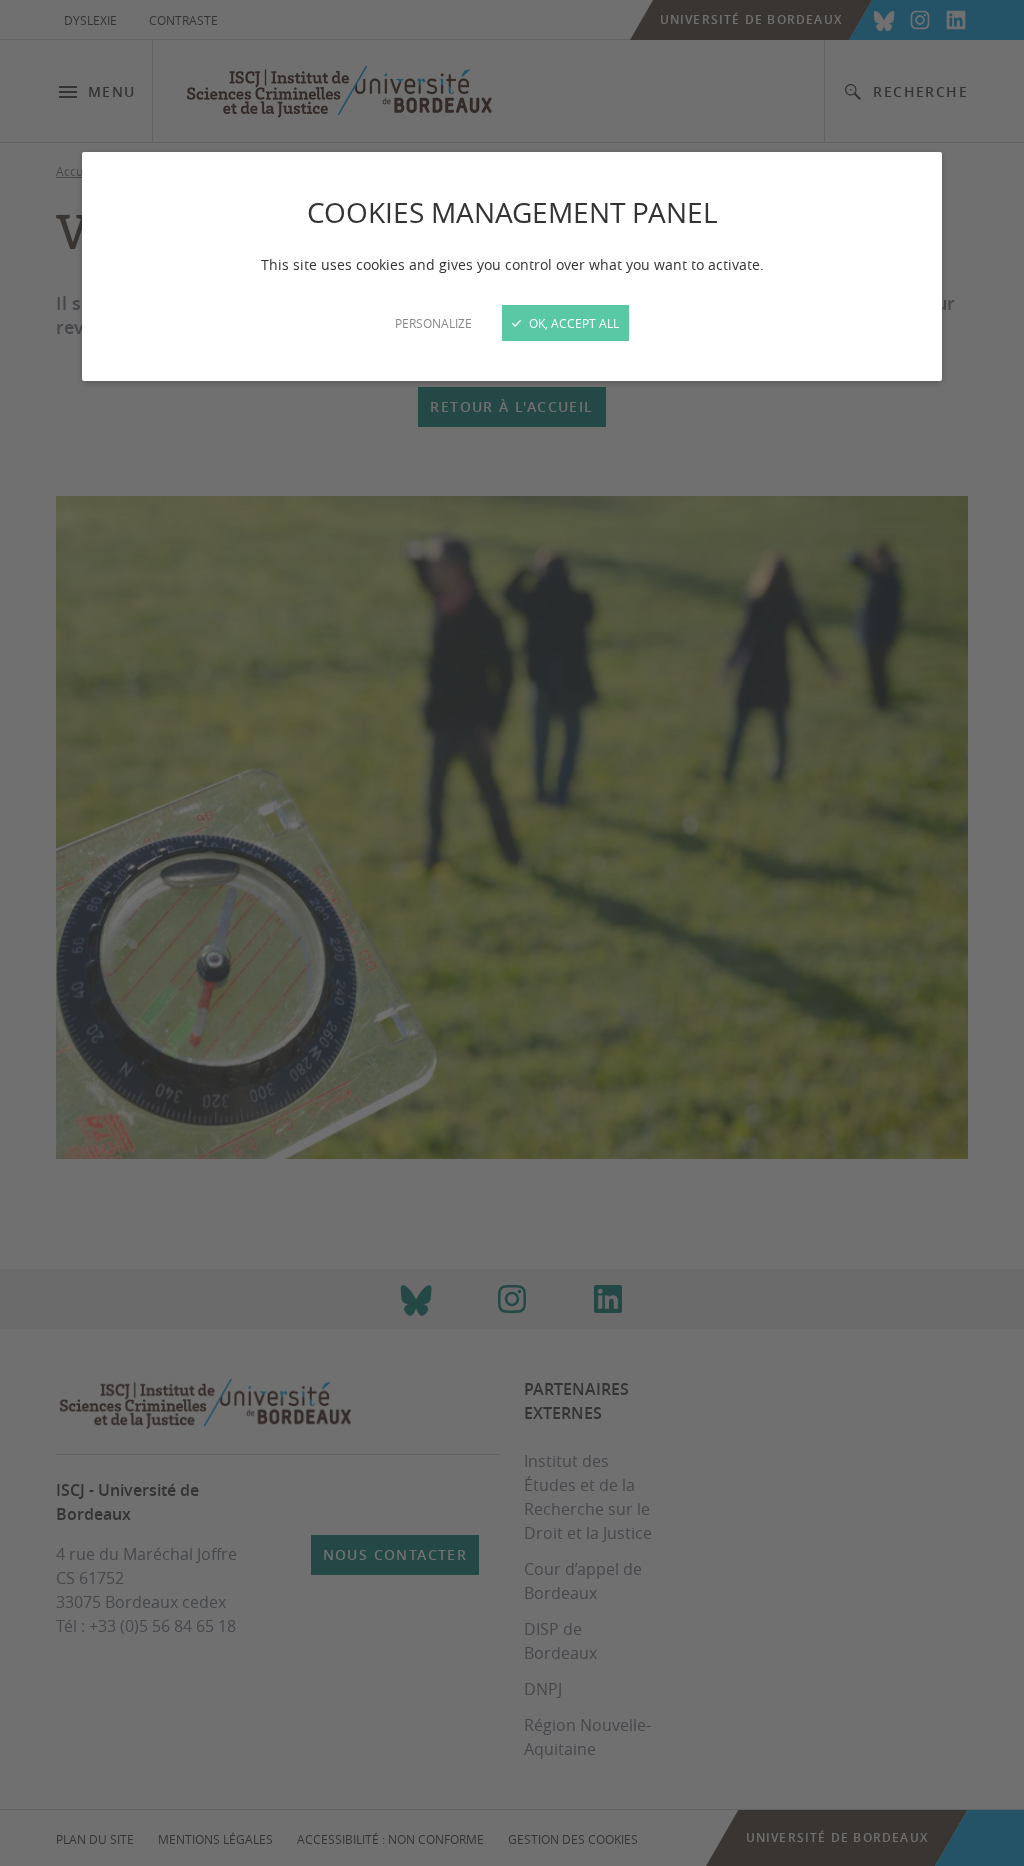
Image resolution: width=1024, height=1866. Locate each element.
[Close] (512, 933)
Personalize (433, 323)
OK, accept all (572, 323)
